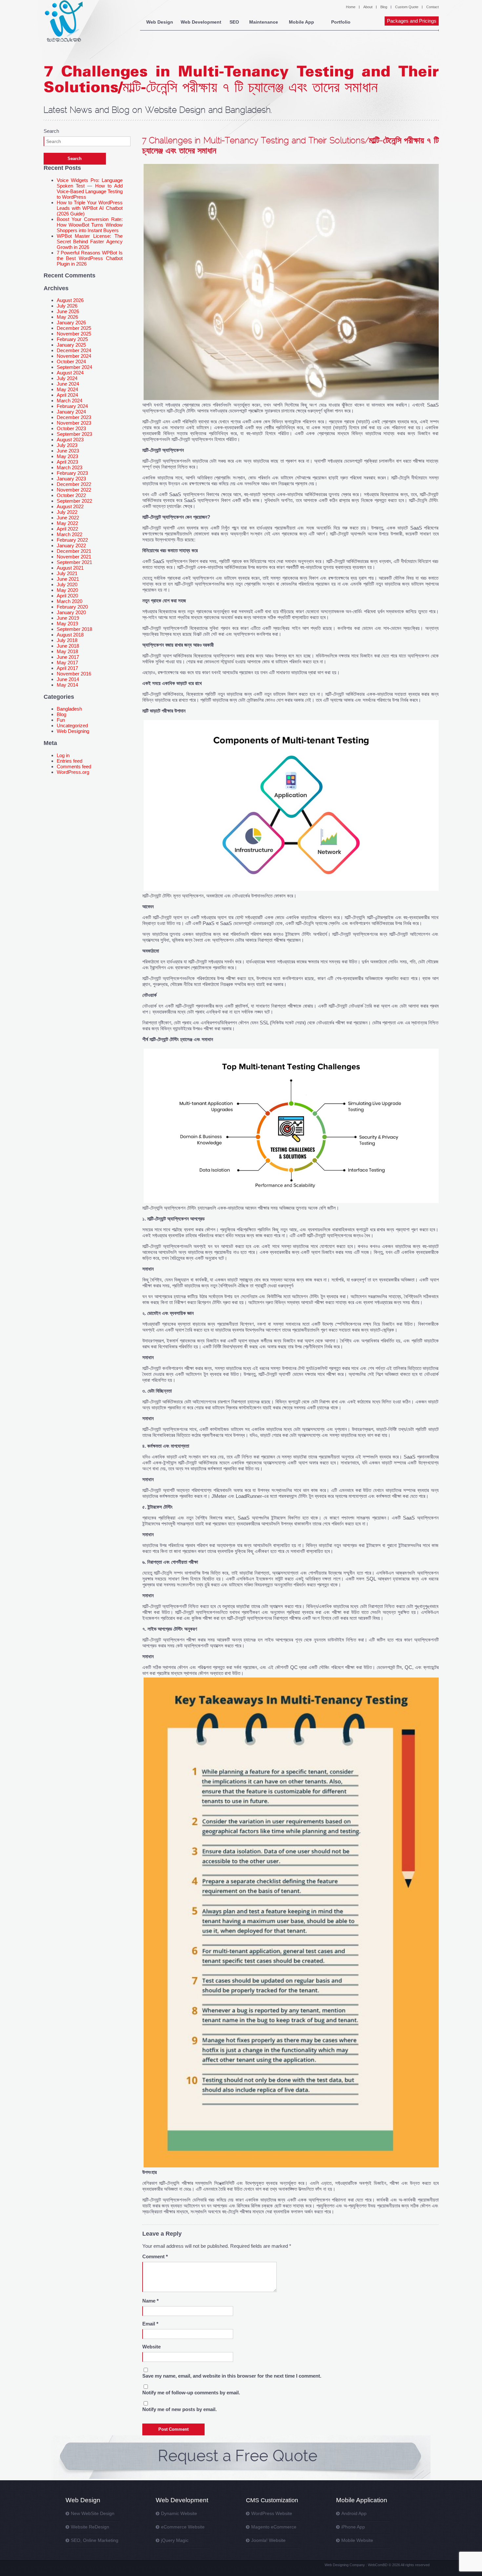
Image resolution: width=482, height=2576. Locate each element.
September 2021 (74, 562)
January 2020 (71, 612)
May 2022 (67, 523)
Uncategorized (72, 725)
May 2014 (67, 685)
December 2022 (74, 484)
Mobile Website (357, 2540)
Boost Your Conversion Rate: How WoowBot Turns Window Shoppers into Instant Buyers (90, 225)
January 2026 (71, 322)
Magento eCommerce (274, 2527)
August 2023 (70, 440)
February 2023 (72, 473)
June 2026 (68, 311)
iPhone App (353, 2527)
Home (351, 7)
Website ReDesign (90, 2527)
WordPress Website (272, 2513)
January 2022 (71, 545)
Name (151, 2301)
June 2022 (68, 518)
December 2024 (74, 350)
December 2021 (74, 551)
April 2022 (67, 529)
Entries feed (70, 761)
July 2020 (67, 584)
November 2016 (74, 674)
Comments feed (74, 766)
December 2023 (74, 417)
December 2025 (74, 328)
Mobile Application (362, 2500)
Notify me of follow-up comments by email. (191, 2393)
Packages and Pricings (412, 21)
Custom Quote (407, 7)
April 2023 (67, 462)
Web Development (201, 22)
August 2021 (70, 568)
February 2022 (72, 540)
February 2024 (72, 406)
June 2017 (68, 657)
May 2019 (67, 624)
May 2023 (67, 456)
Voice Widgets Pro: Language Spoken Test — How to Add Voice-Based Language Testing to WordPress (90, 189)
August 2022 (70, 506)
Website (151, 2347)
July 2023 (67, 445)
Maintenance (264, 22)
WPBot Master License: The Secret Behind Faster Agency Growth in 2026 (90, 241)
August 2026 (70, 300)
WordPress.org (73, 772)
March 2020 (70, 601)
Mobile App (301, 22)
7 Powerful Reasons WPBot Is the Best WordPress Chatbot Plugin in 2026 (90, 258)
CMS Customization (272, 2500)
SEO (234, 22)
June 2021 (68, 579)
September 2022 (74, 501)
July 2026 (67, 306)
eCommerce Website (183, 2527)
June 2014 (68, 679)
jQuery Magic (175, 2540)
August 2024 (70, 373)
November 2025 (74, 334)
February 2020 (72, 607)
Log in (63, 755)
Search (51, 131)
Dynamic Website (179, 2513)
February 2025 (72, 339)
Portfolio (341, 22)
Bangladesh (69, 709)
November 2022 (74, 490)
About (368, 7)
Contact (432, 7)
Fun (61, 720)
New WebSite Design (93, 2513)
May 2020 (67, 590)
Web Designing (73, 731)
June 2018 (68, 646)
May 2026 (67, 317)
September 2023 (74, 434)
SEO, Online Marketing (95, 2540)
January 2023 (71, 479)
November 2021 (74, 557)
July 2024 (67, 378)
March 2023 (70, 467)
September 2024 (74, 367)
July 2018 (67, 640)
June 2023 (68, 451)
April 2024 (67, 395)
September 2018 (74, 629)
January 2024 (71, 412)
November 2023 (74, 423)
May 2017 (67, 663)
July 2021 (67, 573)
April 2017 (67, 668)
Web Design (160, 22)
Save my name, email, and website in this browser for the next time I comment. (232, 2376)
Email (150, 2324)
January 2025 (71, 345)
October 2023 (71, 428)
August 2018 (70, 635)
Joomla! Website (268, 2540)
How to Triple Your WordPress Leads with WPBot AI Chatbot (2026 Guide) (90, 208)
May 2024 (67, 389)
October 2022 (71, 495)
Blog (384, 7)
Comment (155, 2256)
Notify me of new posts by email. (180, 2409)
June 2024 (68, 384)
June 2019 (68, 618)
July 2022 (67, 512)
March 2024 (70, 401)
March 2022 (70, 534)
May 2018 (67, 651)
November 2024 (74, 356)
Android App (354, 2513)
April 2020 (67, 596)
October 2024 (71, 362)
